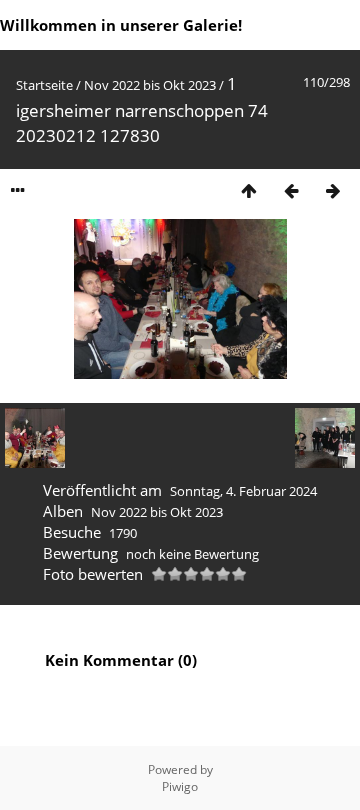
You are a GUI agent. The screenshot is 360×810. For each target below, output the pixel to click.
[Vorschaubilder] (249, 190)
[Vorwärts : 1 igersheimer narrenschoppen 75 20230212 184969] (333, 190)
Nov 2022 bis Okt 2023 (150, 85)
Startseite (44, 85)
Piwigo (180, 786)
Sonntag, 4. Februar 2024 (243, 491)
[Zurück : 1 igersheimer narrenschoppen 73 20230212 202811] (291, 190)
